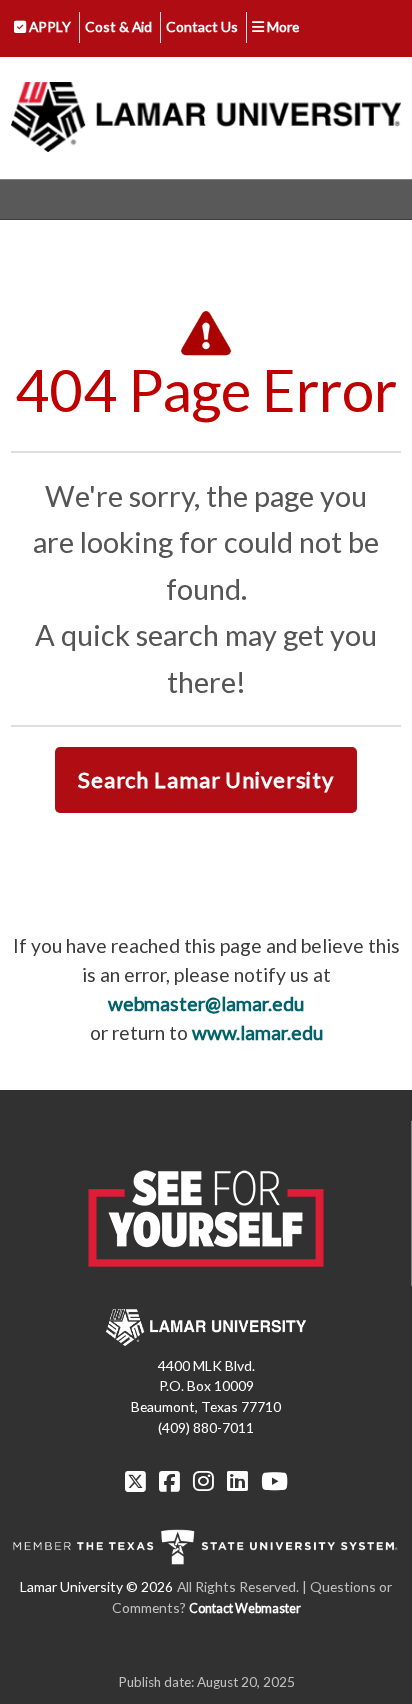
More (281, 26)
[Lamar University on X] (138, 1481)
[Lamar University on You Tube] (274, 1481)
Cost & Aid (118, 26)
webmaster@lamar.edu (206, 1003)
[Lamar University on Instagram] (206, 1481)
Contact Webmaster (245, 1608)
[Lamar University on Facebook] (172, 1481)
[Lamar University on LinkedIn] (240, 1481)
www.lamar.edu (257, 1032)
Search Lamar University (206, 779)
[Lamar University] (206, 118)
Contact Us (202, 26)
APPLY (48, 26)
